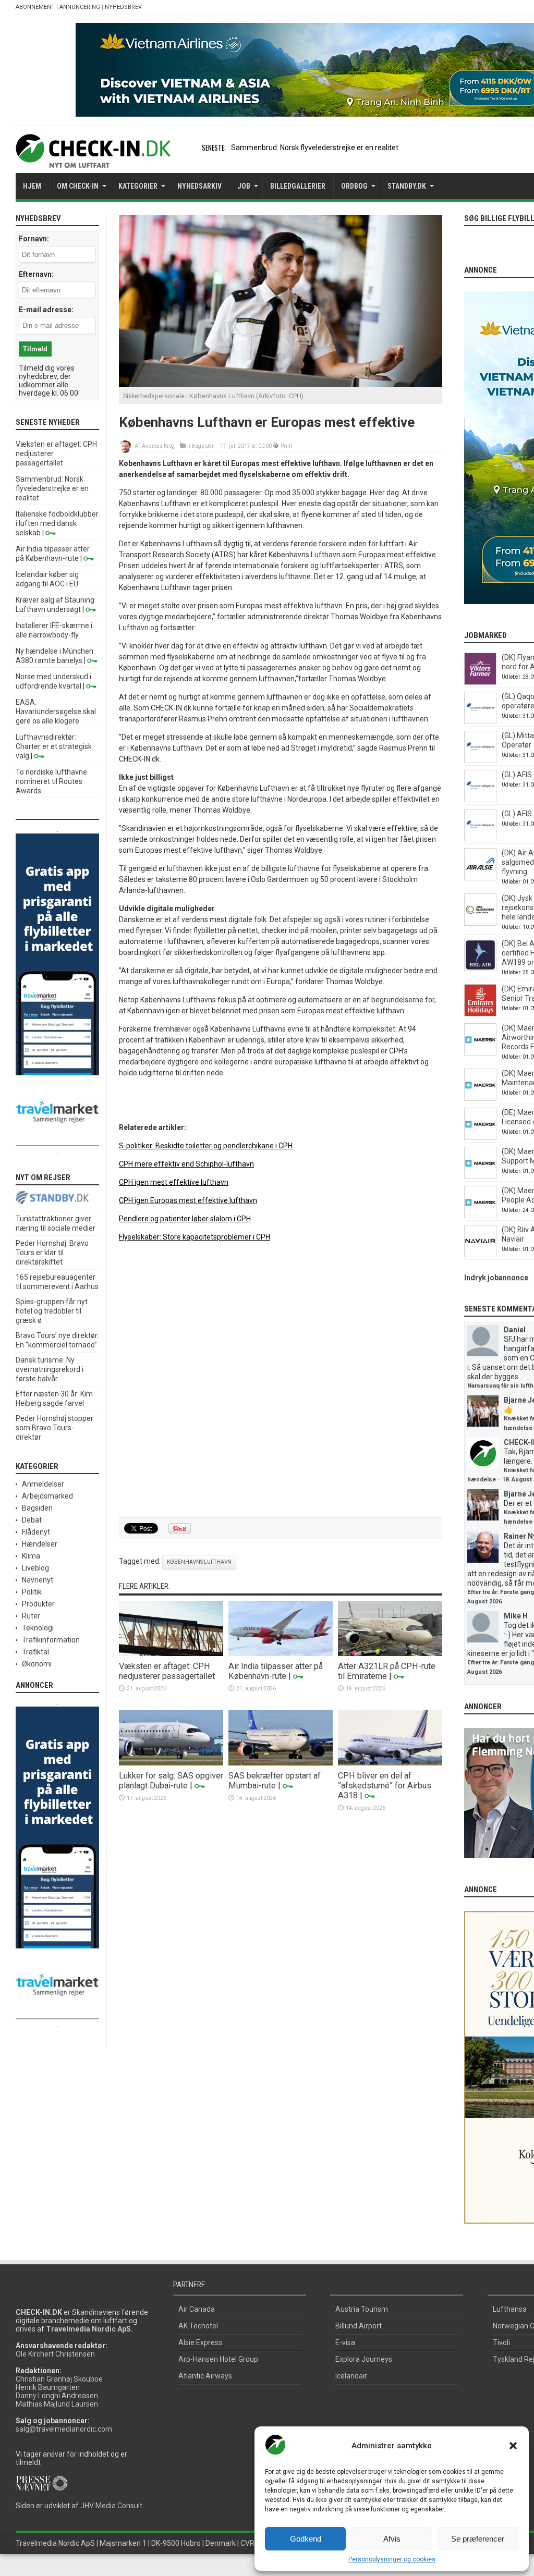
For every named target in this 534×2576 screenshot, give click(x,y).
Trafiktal (35, 1652)
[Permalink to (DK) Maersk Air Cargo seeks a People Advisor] (480, 1216)
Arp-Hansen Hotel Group (218, 2359)
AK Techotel (198, 2326)
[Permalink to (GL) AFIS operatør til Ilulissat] (480, 839)
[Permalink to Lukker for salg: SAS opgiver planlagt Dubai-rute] (171, 1763)
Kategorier (138, 186)
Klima (31, 1556)
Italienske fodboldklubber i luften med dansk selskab (57, 523)
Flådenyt (36, 1532)
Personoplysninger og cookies (392, 2559)
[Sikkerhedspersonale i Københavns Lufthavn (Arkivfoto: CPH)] (281, 384)
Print (286, 446)
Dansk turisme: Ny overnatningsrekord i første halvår (50, 1369)
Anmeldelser (43, 1484)
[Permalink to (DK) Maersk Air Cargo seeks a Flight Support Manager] (480, 1176)
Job (244, 186)
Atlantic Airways (205, 2376)
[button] (513, 2446)
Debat (32, 1520)
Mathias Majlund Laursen (57, 2404)
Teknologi (38, 1628)
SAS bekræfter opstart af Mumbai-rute (275, 1781)
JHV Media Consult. (112, 2506)
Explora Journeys (364, 2359)
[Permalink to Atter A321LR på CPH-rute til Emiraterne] (390, 1653)
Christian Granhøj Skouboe (59, 2379)
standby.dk (407, 186)
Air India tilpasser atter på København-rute (276, 1671)
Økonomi (37, 1664)
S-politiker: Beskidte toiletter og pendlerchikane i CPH (206, 1146)
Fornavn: (34, 239)
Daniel (515, 1330)
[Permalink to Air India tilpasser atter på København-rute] (281, 1653)
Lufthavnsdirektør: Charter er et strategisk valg (54, 746)
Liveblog (35, 1568)
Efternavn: (36, 274)
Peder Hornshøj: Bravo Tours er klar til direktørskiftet (52, 1253)
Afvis (392, 2539)
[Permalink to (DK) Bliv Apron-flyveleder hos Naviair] (480, 1255)
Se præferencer (478, 2539)
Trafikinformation (51, 1640)
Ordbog (354, 186)
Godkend (306, 2539)
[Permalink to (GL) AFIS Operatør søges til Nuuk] (480, 800)
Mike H (516, 1616)
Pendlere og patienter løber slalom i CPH (185, 1219)
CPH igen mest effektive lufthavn (174, 1182)
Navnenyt (38, 1580)
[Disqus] (281, 1380)
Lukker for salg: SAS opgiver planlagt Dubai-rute (171, 1781)
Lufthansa (510, 2309)
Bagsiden (203, 446)
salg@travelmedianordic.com (64, 2429)
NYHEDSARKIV (199, 186)
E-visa (345, 2342)
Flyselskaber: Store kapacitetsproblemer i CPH (195, 1237)
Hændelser (40, 1544)
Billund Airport (359, 2326)
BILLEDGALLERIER (298, 186)
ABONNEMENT (35, 7)
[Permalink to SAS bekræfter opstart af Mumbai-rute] (281, 1763)
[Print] (276, 446)
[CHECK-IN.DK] (93, 160)
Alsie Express (200, 2342)
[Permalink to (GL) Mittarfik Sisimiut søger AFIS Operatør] (480, 760)
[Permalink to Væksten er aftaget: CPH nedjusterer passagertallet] (171, 1653)
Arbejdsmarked (47, 1496)
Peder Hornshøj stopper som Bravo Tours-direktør (54, 1428)
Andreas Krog (158, 446)
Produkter (38, 1604)
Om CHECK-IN (78, 186)
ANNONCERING (80, 7)
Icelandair (351, 2376)
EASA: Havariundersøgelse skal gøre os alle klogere (56, 712)
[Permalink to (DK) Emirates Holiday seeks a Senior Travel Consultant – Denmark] (480, 1014)
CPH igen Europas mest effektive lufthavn (188, 1200)
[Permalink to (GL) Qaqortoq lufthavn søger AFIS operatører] (480, 721)
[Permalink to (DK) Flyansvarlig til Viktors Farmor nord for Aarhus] (480, 682)
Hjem (32, 186)
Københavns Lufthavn (199, 1562)
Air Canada (197, 2309)
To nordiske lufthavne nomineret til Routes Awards (51, 781)
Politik (32, 1592)
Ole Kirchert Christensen (55, 2354)
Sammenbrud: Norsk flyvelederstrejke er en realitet (315, 148)
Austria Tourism (362, 2309)
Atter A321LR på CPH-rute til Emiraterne (387, 1671)
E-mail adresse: (46, 310)
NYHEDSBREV (123, 7)
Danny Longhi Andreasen (57, 2396)
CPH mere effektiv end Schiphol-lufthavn (186, 1164)
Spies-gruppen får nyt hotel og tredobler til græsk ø (52, 1311)
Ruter (31, 1616)
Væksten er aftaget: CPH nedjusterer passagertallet (167, 1671)
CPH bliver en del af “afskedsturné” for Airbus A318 (385, 1786)
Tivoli (501, 2342)
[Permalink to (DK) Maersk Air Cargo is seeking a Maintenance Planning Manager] (480, 1098)
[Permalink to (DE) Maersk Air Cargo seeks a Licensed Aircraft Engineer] (480, 1137)
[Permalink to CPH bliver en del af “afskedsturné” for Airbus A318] (390, 1763)
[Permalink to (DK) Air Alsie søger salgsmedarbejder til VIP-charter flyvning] (480, 878)
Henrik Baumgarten (48, 2387)
